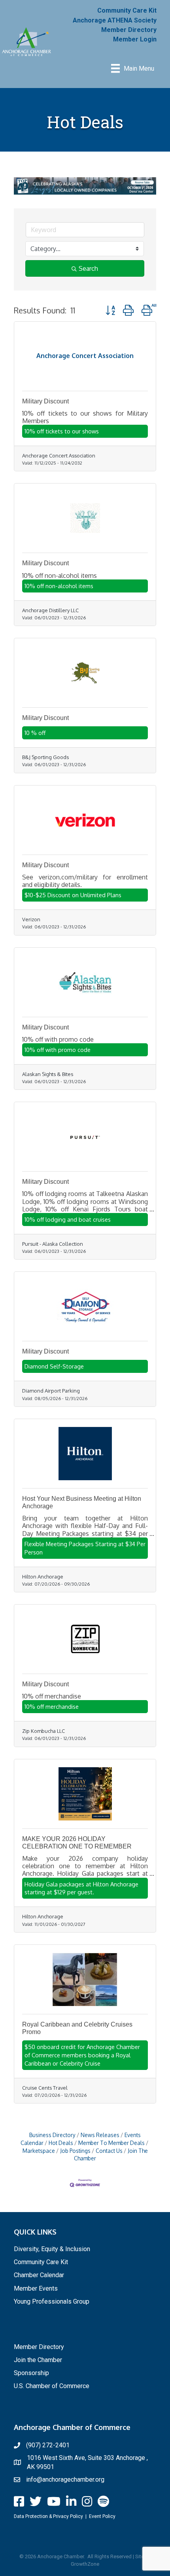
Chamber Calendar (39, 2275)
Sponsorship (31, 2373)
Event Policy (102, 2516)
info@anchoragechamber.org (65, 2479)
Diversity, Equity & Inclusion (52, 2249)
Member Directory (129, 30)
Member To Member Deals (111, 2143)
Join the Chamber (38, 2360)
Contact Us (109, 2151)
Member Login (135, 39)
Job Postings (75, 2151)
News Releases (100, 2135)
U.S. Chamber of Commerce (52, 2386)
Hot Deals (61, 2143)
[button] (110, 310)
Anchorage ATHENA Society (115, 20)
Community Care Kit (127, 10)
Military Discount (45, 401)
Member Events (36, 2288)
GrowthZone (85, 2564)
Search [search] (88, 268)
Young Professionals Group (52, 2301)
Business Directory (52, 2135)
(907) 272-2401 (48, 2445)
